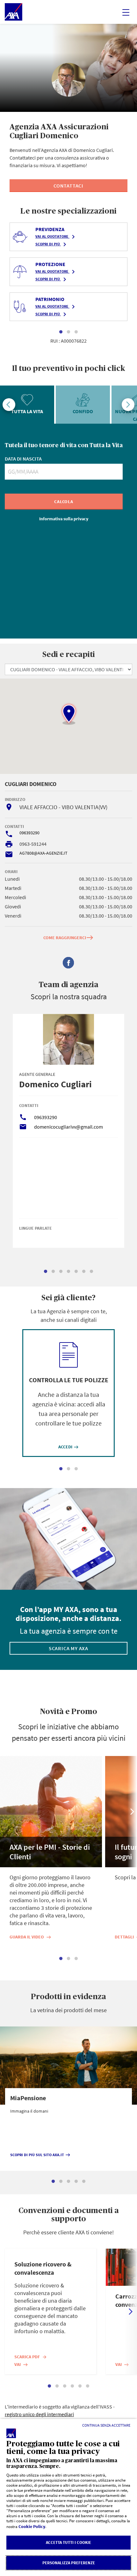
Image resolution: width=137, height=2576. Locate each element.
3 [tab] (76, 332)
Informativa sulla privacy (64, 519)
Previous (9, 405)
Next (128, 405)
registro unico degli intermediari (39, 2414)
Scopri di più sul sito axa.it (40, 2155)
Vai (21, 2364)
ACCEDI (68, 1447)
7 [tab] (91, 1272)
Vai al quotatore (56, 237)
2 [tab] (68, 332)
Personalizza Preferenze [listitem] (69, 2563)
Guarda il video (30, 1937)
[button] (68, 714)
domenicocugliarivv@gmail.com (68, 1127)
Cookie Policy (32, 2526)
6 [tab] (84, 1272)
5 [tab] (76, 1272)
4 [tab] (68, 1272)
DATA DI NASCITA (23, 459)
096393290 (29, 833)
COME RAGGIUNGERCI (68, 937)
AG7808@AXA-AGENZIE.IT (43, 853)
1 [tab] (61, 332)
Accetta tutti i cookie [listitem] (68, 2542)
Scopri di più (52, 244)
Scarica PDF (31, 2357)
